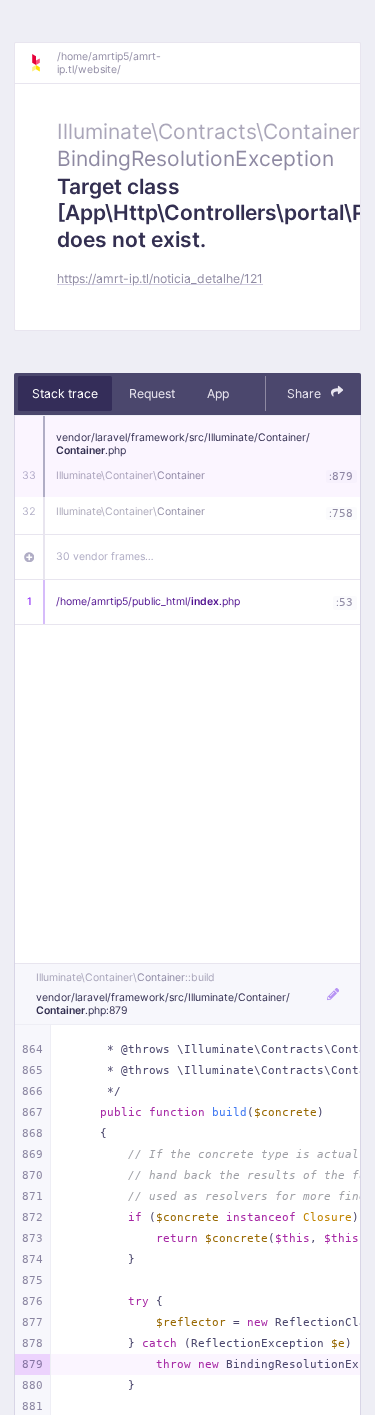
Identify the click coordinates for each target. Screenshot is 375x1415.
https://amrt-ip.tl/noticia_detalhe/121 (160, 278)
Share (305, 393)
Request (152, 393)
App (218, 393)
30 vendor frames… (105, 556)
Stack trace (65, 393)
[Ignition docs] (43, 63)
